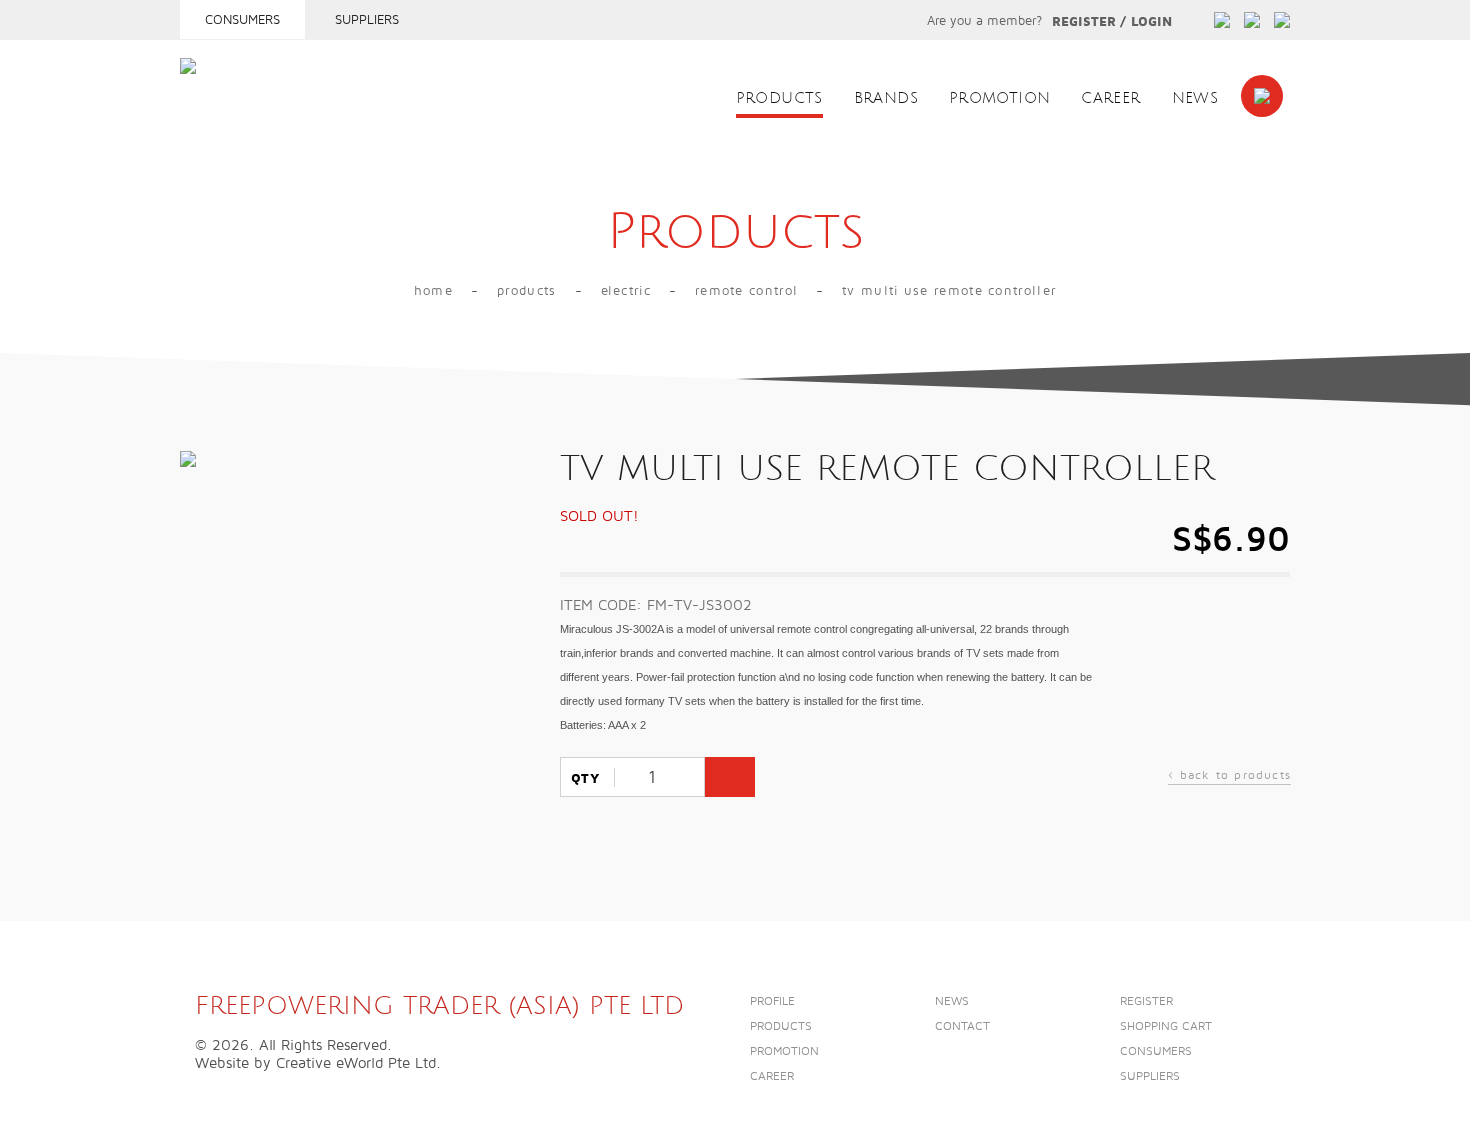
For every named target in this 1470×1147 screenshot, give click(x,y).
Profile (772, 1001)
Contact (962, 1026)
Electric (626, 291)
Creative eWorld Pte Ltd (356, 1063)
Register (1084, 22)
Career (1110, 98)
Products (779, 98)
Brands (886, 98)
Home (433, 291)
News (1195, 98)
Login (1151, 22)
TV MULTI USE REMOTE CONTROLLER (949, 291)
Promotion (999, 98)
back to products (1229, 777)
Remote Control (746, 291)
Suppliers (367, 20)
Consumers (242, 20)
